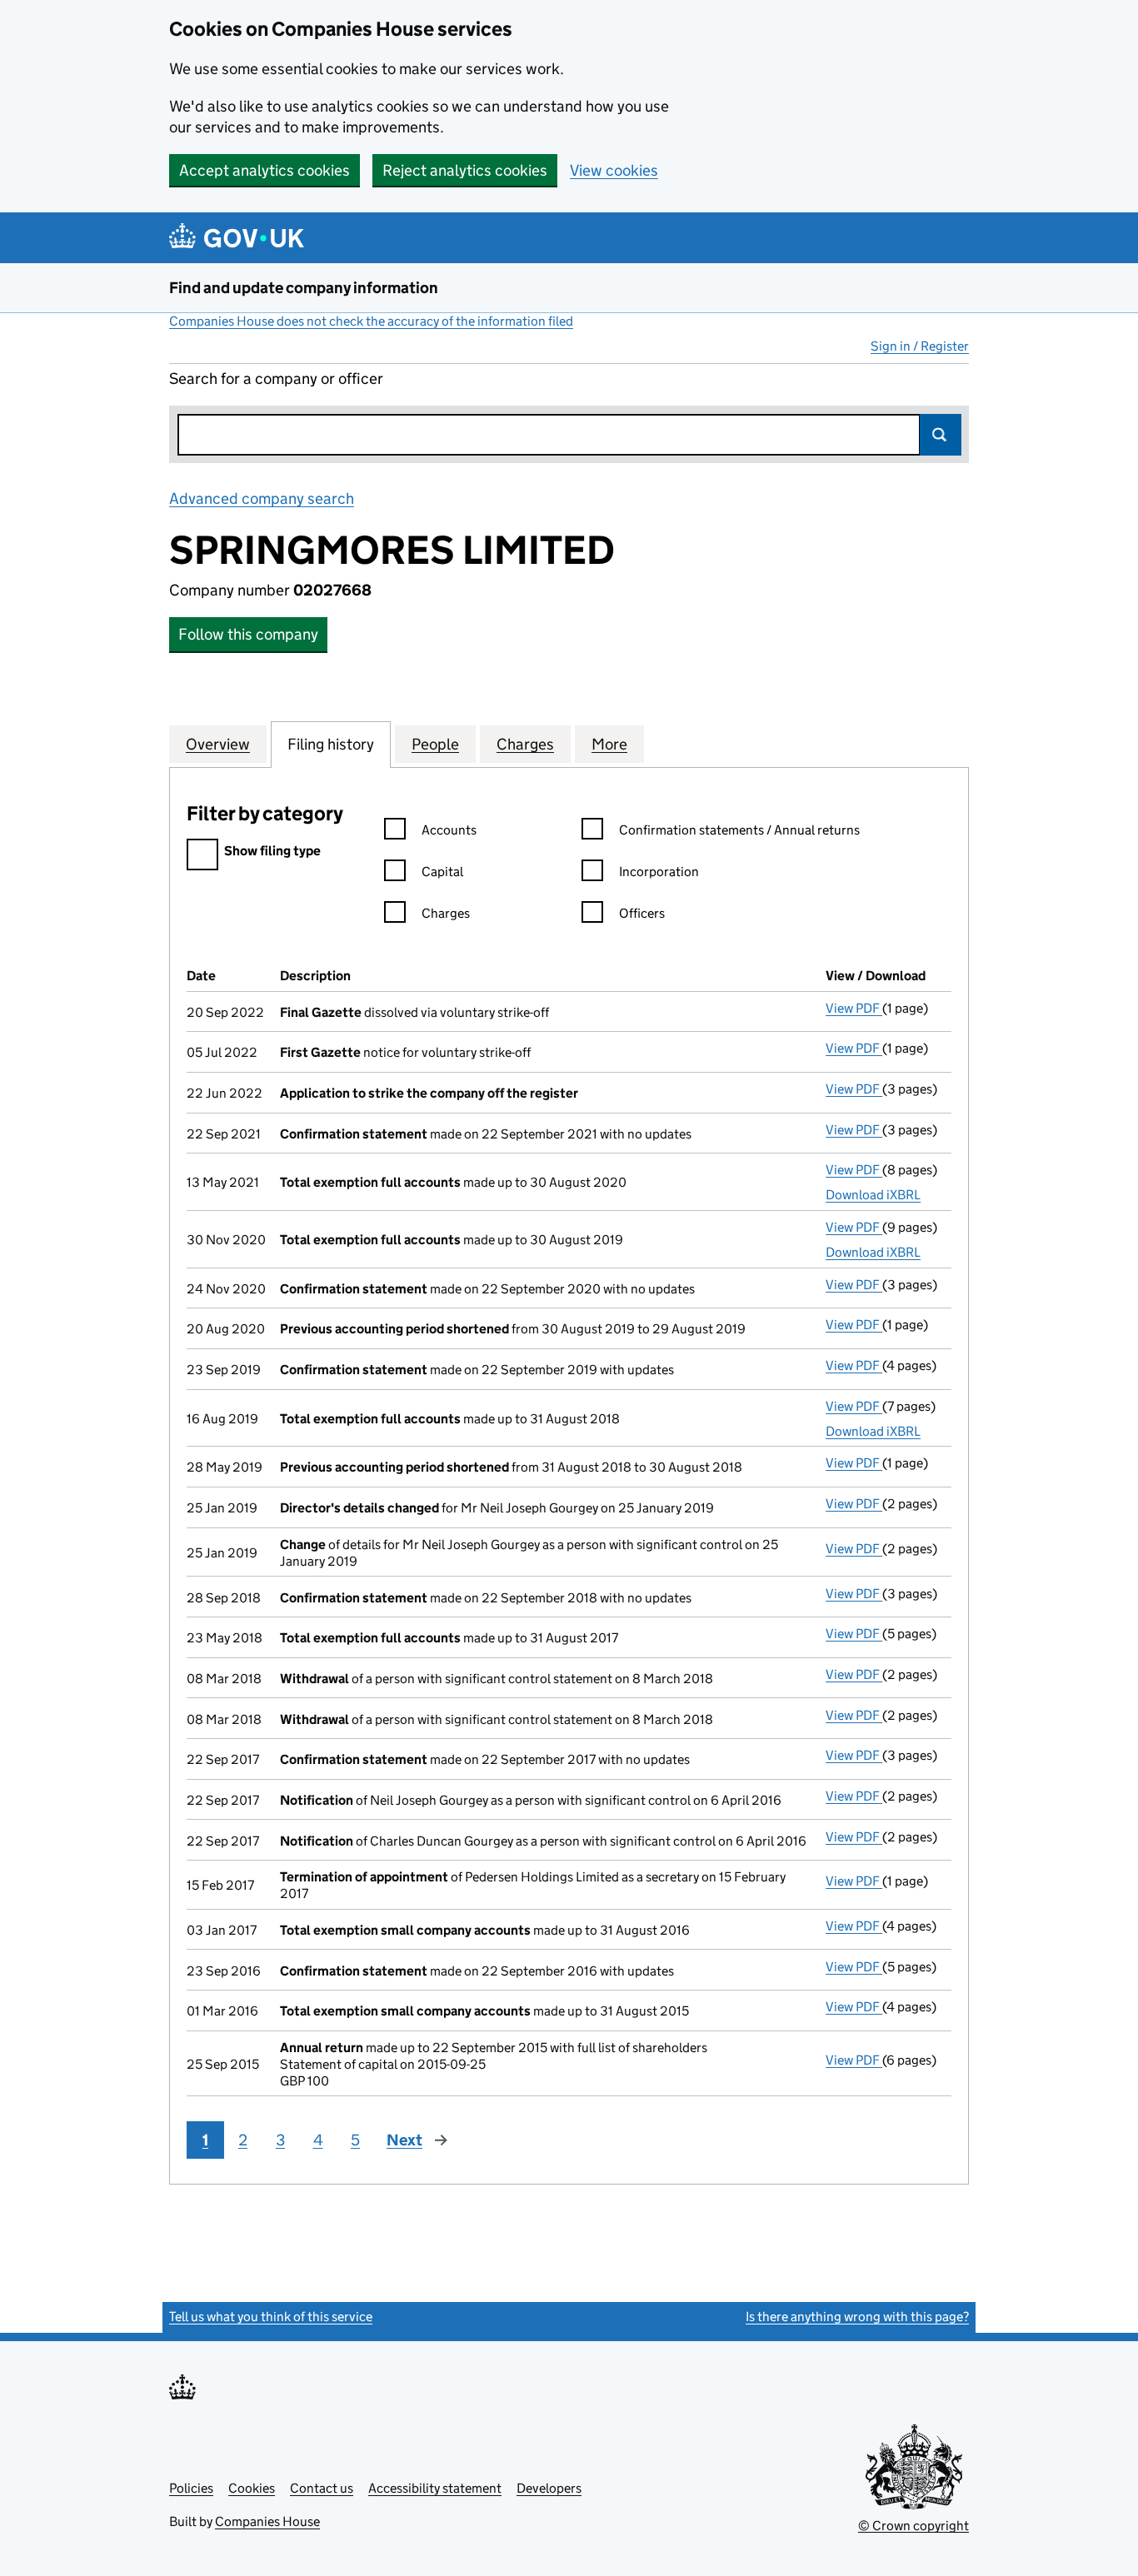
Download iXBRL (873, 1195)
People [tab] (435, 744)
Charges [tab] (525, 744)
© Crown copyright (913, 2526)
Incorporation (659, 872)
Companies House (267, 2521)
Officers (642, 913)
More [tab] (609, 744)
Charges (446, 913)
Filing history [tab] (331, 744)
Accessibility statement (435, 2488)
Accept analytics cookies (265, 170)
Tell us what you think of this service (271, 2317)
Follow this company (248, 634)
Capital (442, 872)
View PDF (854, 1008)
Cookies (252, 2488)
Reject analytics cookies (465, 170)
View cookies (614, 170)
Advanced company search (262, 498)
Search (941, 435)
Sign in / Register (920, 346)
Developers (549, 2488)
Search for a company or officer (276, 379)
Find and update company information (304, 288)
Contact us (322, 2488)
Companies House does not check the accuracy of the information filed (371, 321)
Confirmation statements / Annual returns (739, 830)
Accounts (449, 830)
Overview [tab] (218, 744)
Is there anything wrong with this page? (857, 2317)
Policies (191, 2488)
